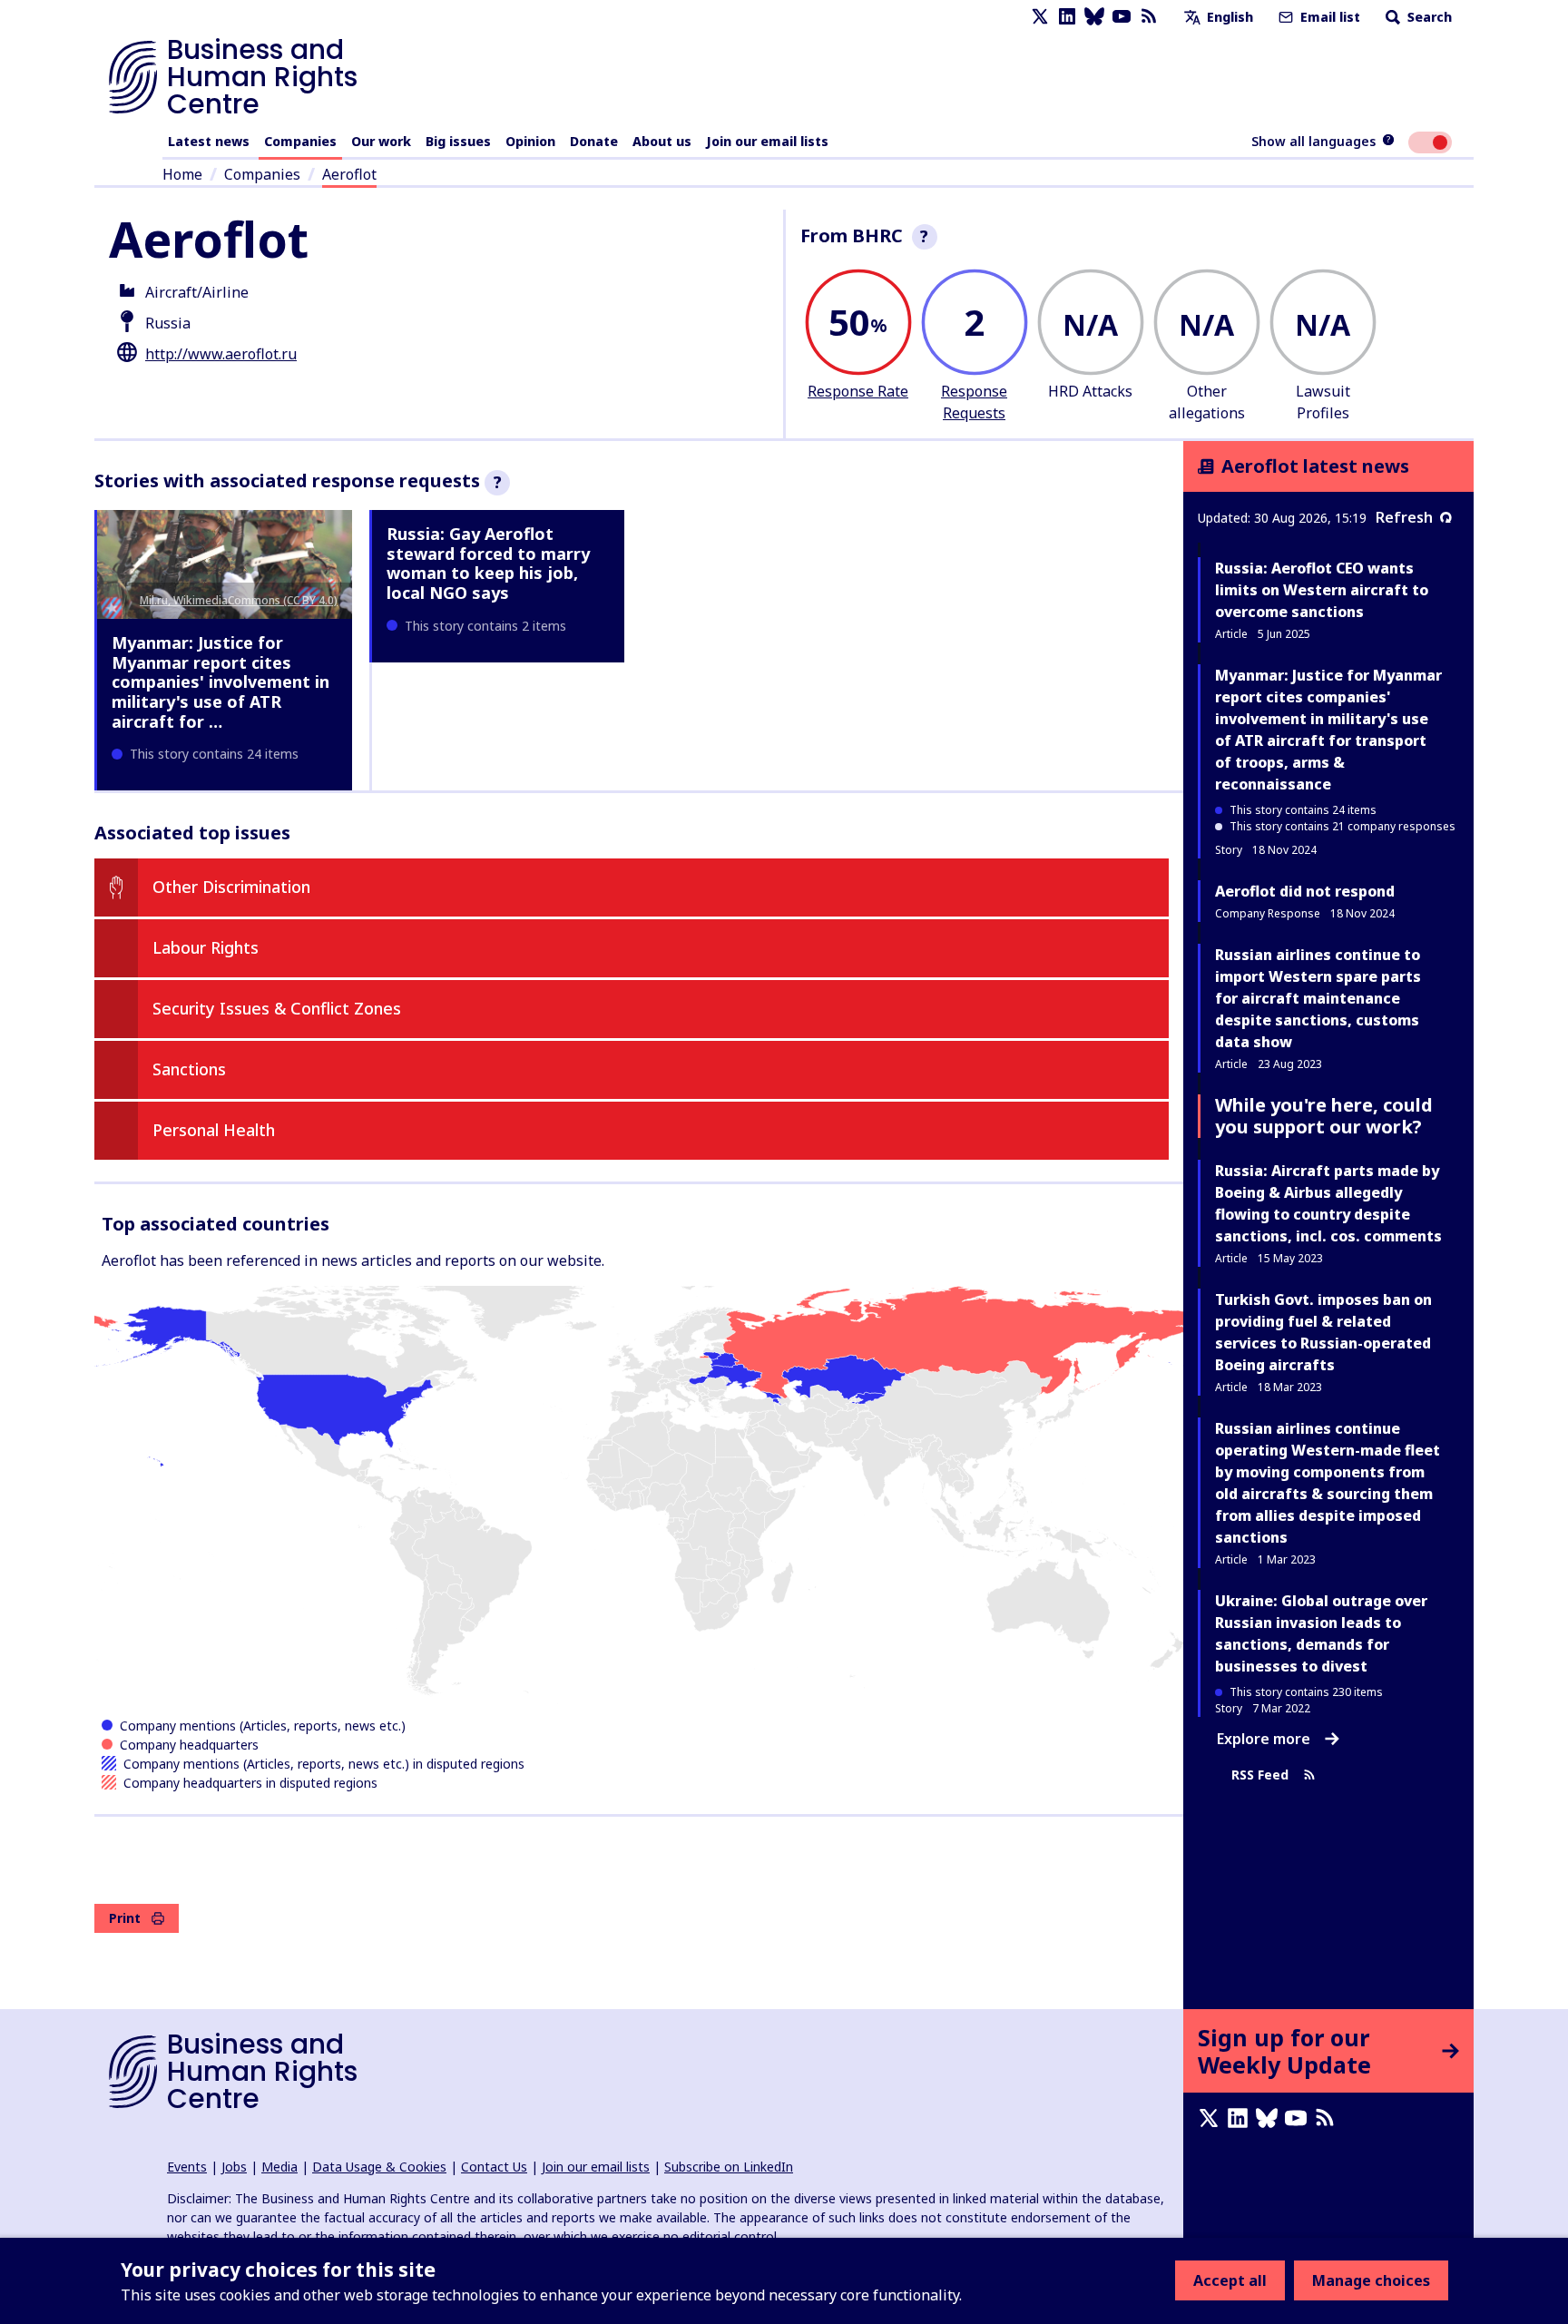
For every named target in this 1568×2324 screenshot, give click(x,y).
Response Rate (858, 391)
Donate (594, 141)
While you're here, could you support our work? (1324, 1116)
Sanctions (189, 1069)
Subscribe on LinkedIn (729, 2167)
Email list (1328, 17)
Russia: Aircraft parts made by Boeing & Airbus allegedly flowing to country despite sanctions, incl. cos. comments (1328, 1203)
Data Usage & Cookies (379, 2167)
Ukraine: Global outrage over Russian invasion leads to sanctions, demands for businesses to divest (1321, 1633)
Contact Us (494, 2167)
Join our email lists (767, 141)
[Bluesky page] (1094, 17)
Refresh (1404, 517)
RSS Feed (1260, 1775)
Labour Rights (206, 947)
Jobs (234, 2167)
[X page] (1040, 17)
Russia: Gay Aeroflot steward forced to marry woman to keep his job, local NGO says (488, 563)
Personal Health (214, 1130)
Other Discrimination (231, 887)
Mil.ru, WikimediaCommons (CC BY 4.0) (239, 600)
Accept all (1230, 2280)
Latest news (209, 141)
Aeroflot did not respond (1305, 891)
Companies (300, 141)
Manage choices (1371, 2280)
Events (187, 2167)
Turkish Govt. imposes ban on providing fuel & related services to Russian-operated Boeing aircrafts (1323, 1332)
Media (279, 2167)
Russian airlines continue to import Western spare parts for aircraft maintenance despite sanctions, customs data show (1318, 998)
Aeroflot (349, 174)
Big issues (458, 141)
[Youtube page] (1122, 17)
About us (662, 141)
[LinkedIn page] (1067, 17)
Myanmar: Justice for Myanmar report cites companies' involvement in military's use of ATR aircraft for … (220, 682)
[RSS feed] (1149, 17)
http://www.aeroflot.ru (221, 354)
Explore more (1264, 1739)
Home (182, 174)
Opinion (530, 141)
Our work (381, 141)
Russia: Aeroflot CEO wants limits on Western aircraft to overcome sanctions (1322, 590)
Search (1428, 17)
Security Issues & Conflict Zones (277, 1008)
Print (125, 1918)
